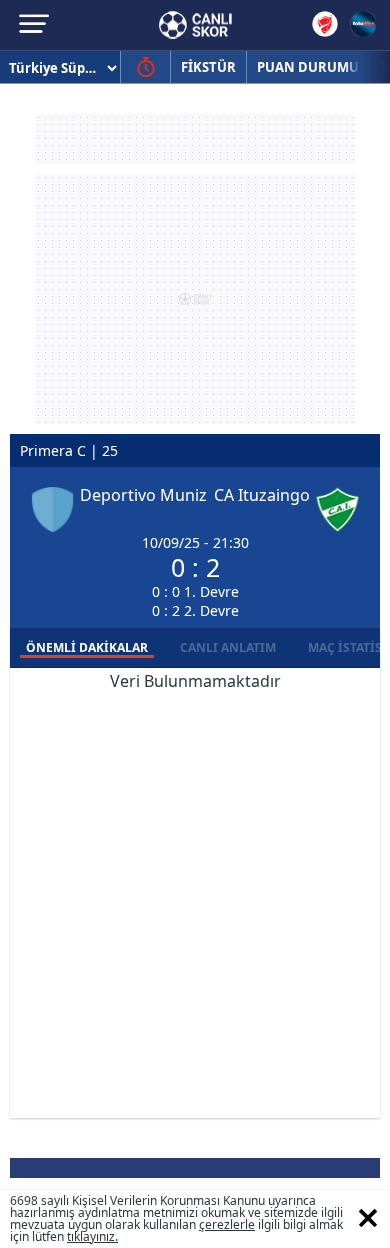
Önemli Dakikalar (87, 647)
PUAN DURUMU (308, 67)
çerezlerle (227, 1224)
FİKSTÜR (208, 67)
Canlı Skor (195, 25)
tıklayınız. (92, 1236)
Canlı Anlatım (228, 647)
